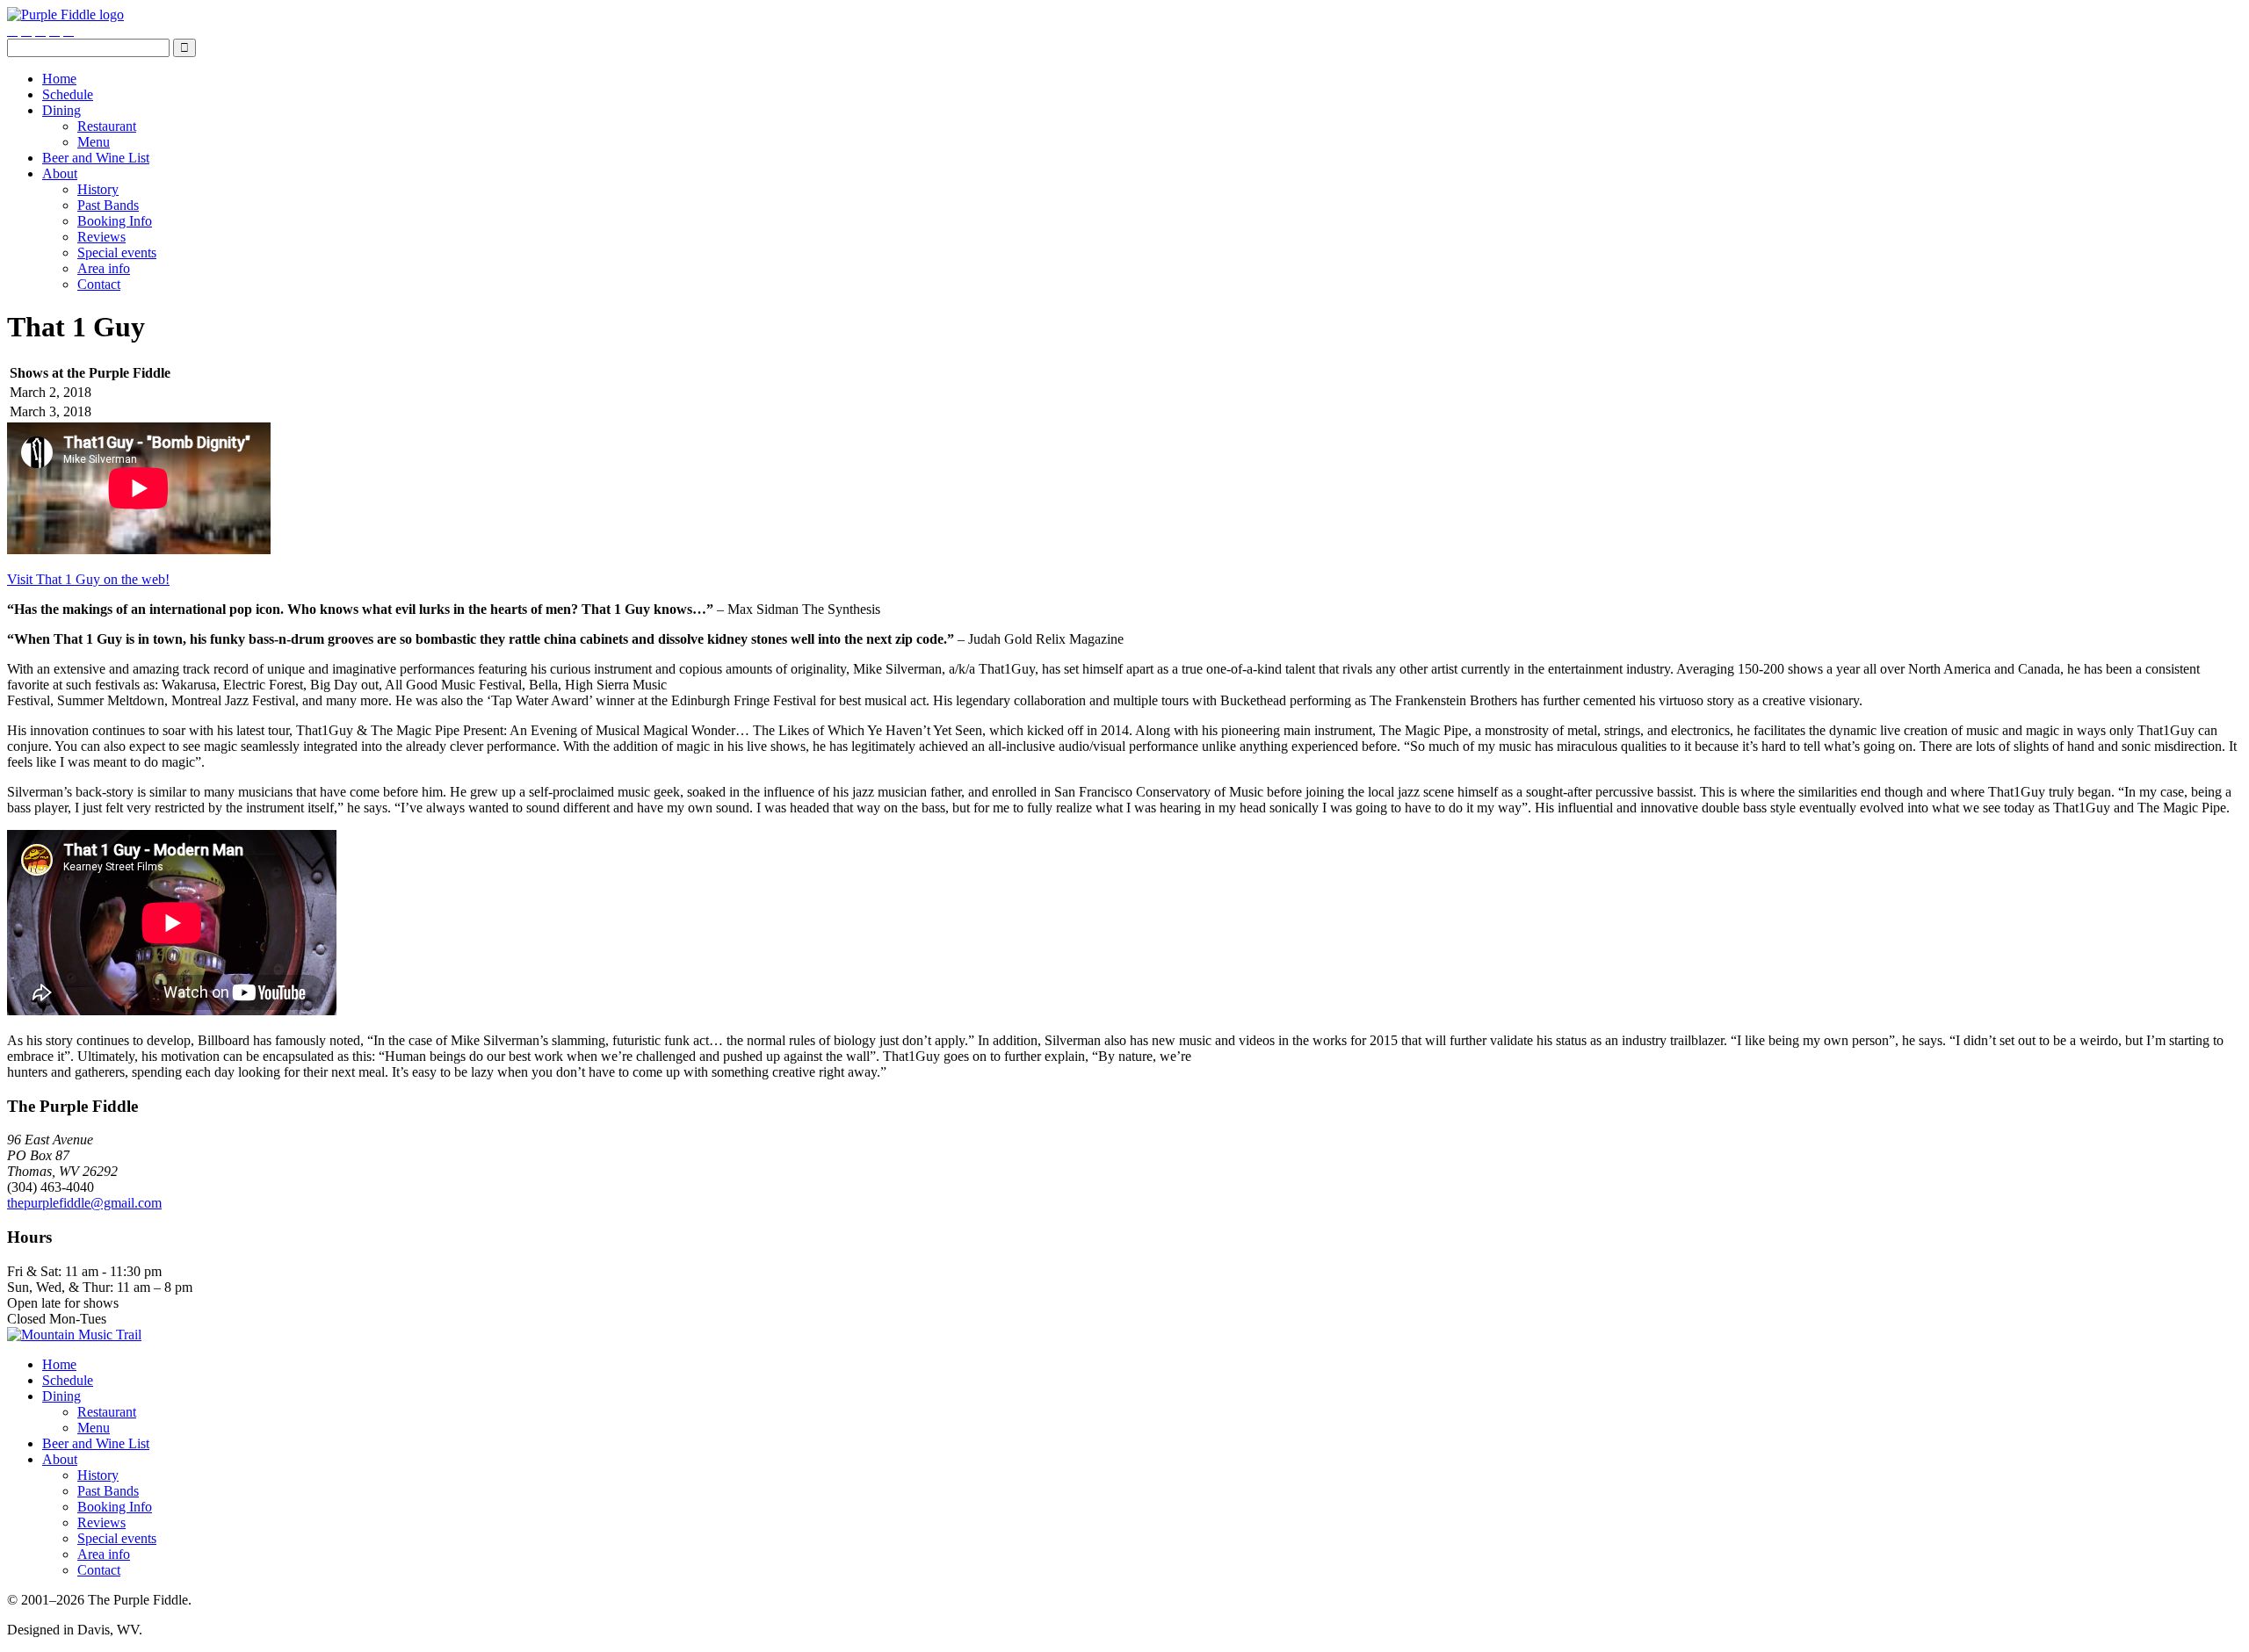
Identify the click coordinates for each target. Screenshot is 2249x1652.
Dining (61, 110)
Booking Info (115, 221)
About (60, 173)
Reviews (101, 237)
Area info (104, 268)
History (98, 189)
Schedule (68, 94)
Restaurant (107, 126)
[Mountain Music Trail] (74, 1335)
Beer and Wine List (96, 158)
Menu (94, 142)
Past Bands (108, 205)
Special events (117, 252)
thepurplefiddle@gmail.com (84, 1203)
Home (59, 79)
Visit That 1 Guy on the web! (88, 579)
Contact (99, 284)
